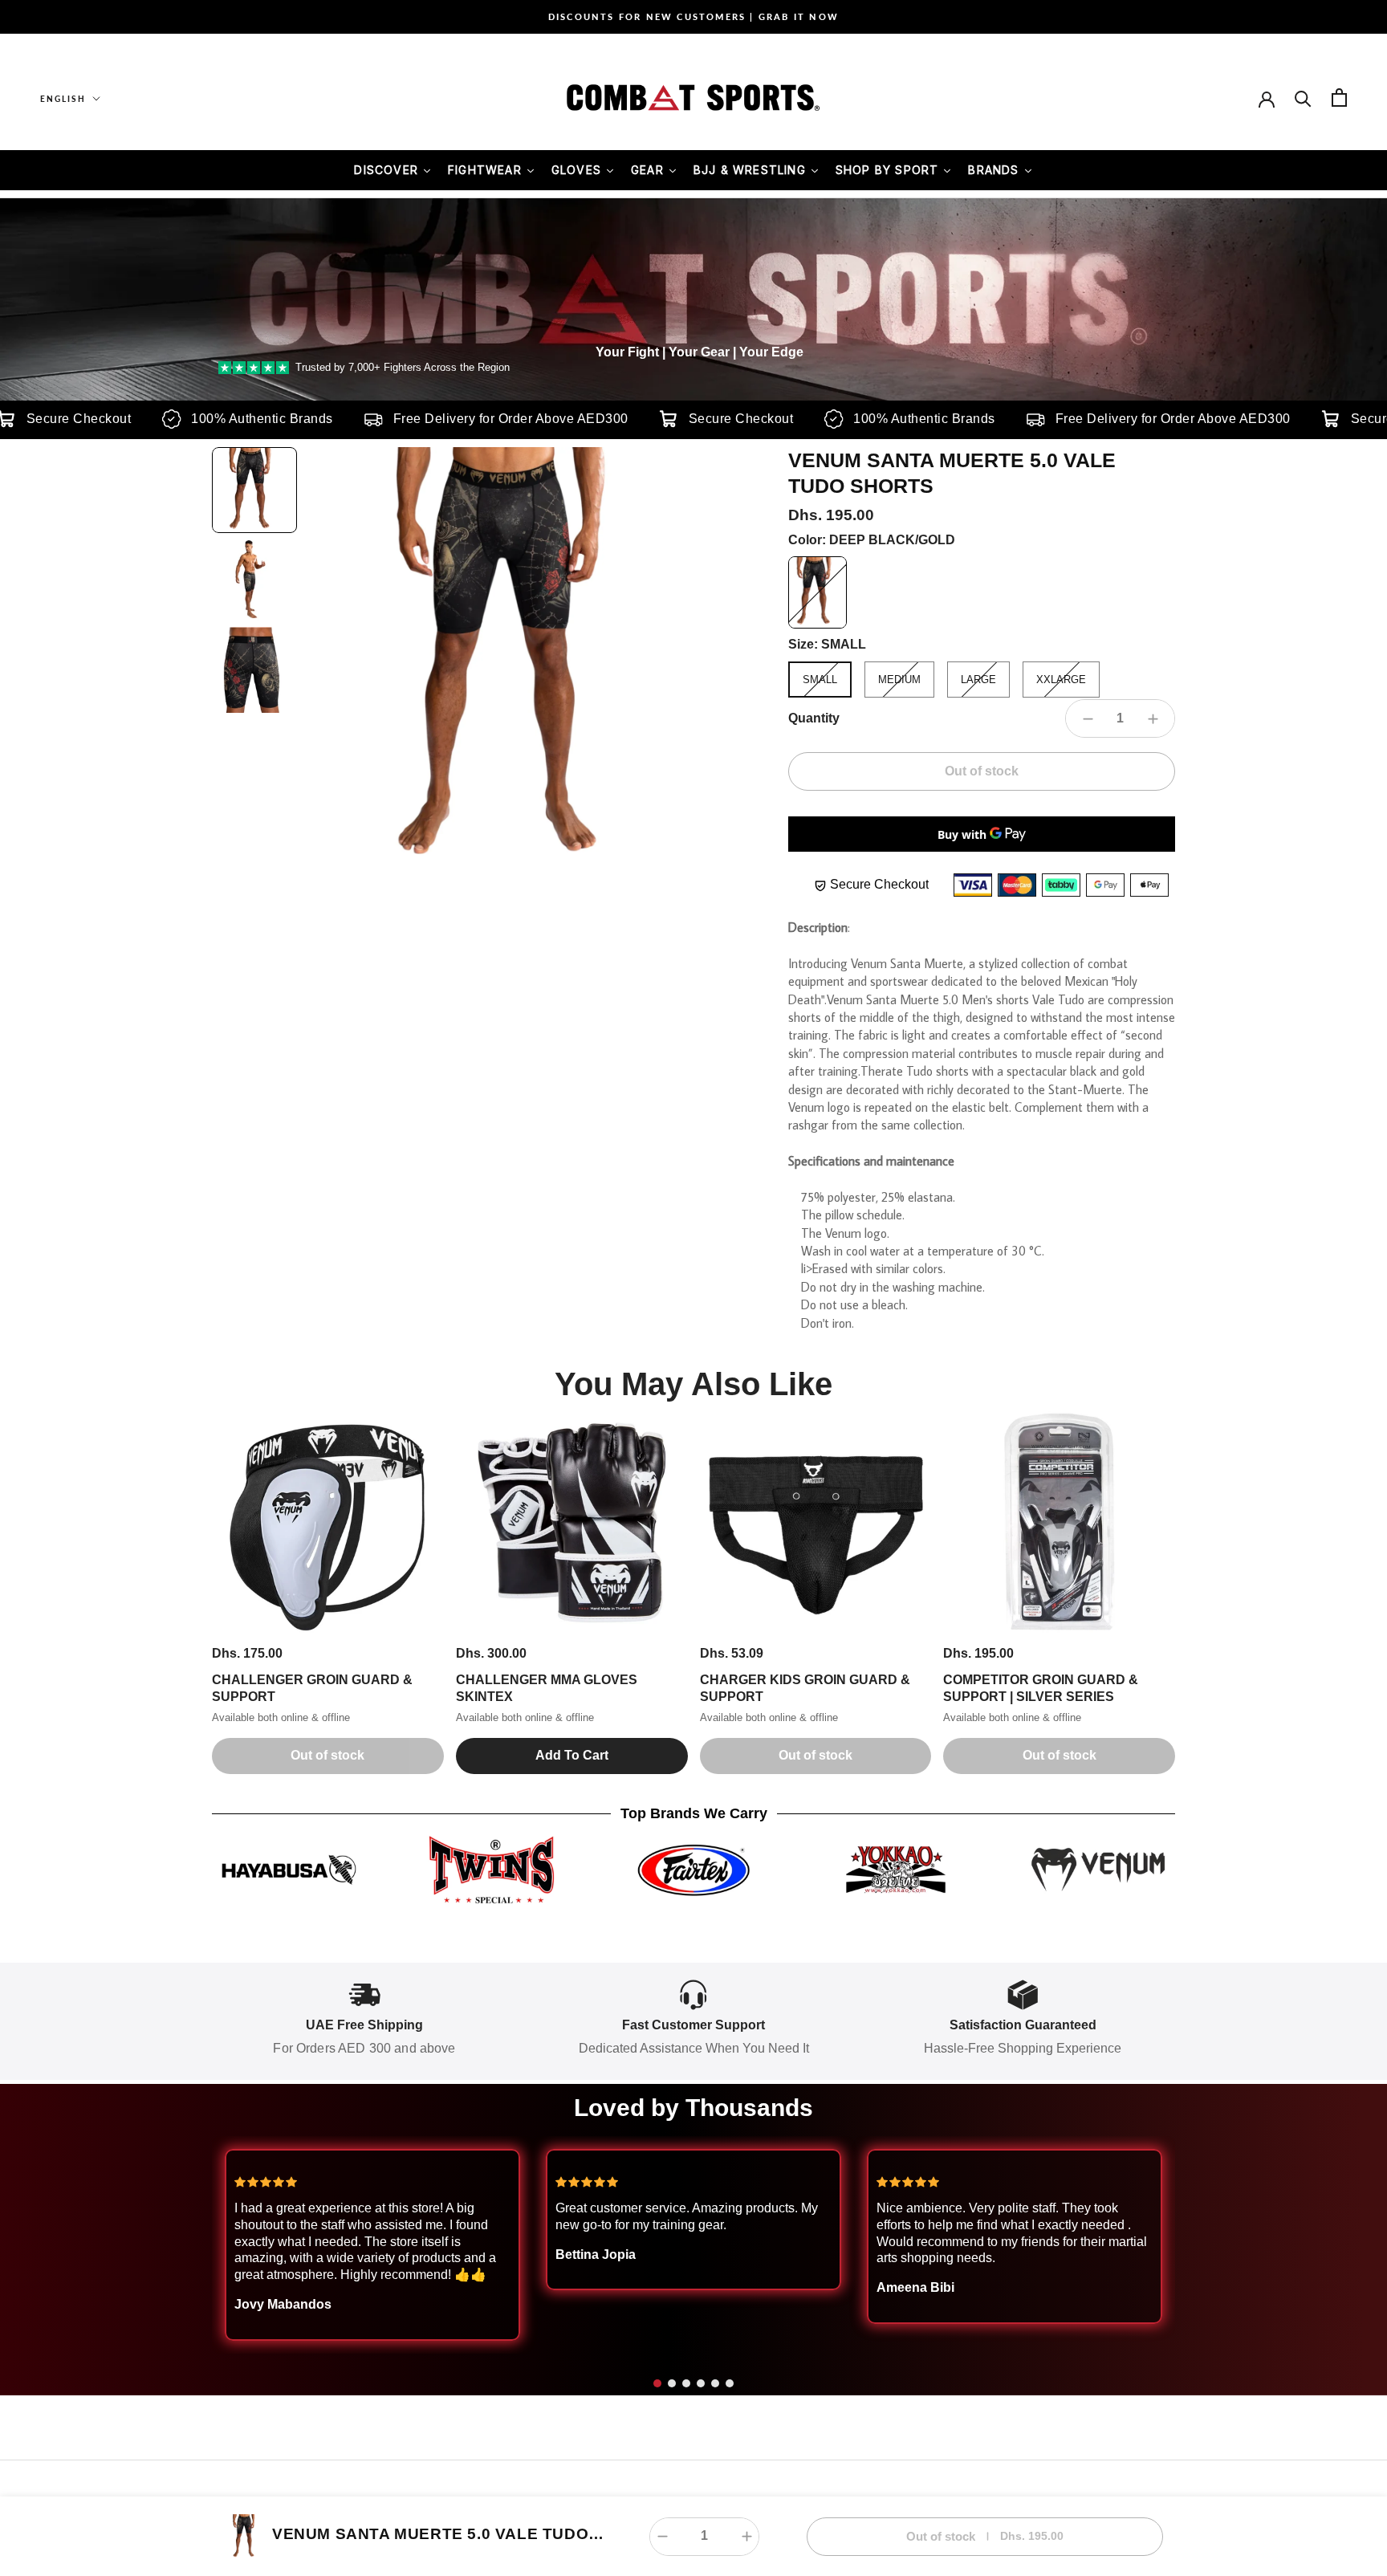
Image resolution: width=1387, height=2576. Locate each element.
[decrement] (1088, 718)
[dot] (657, 2383)
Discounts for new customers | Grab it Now (693, 16)
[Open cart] (1339, 98)
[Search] (1303, 98)
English (63, 99)
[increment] (1153, 718)
